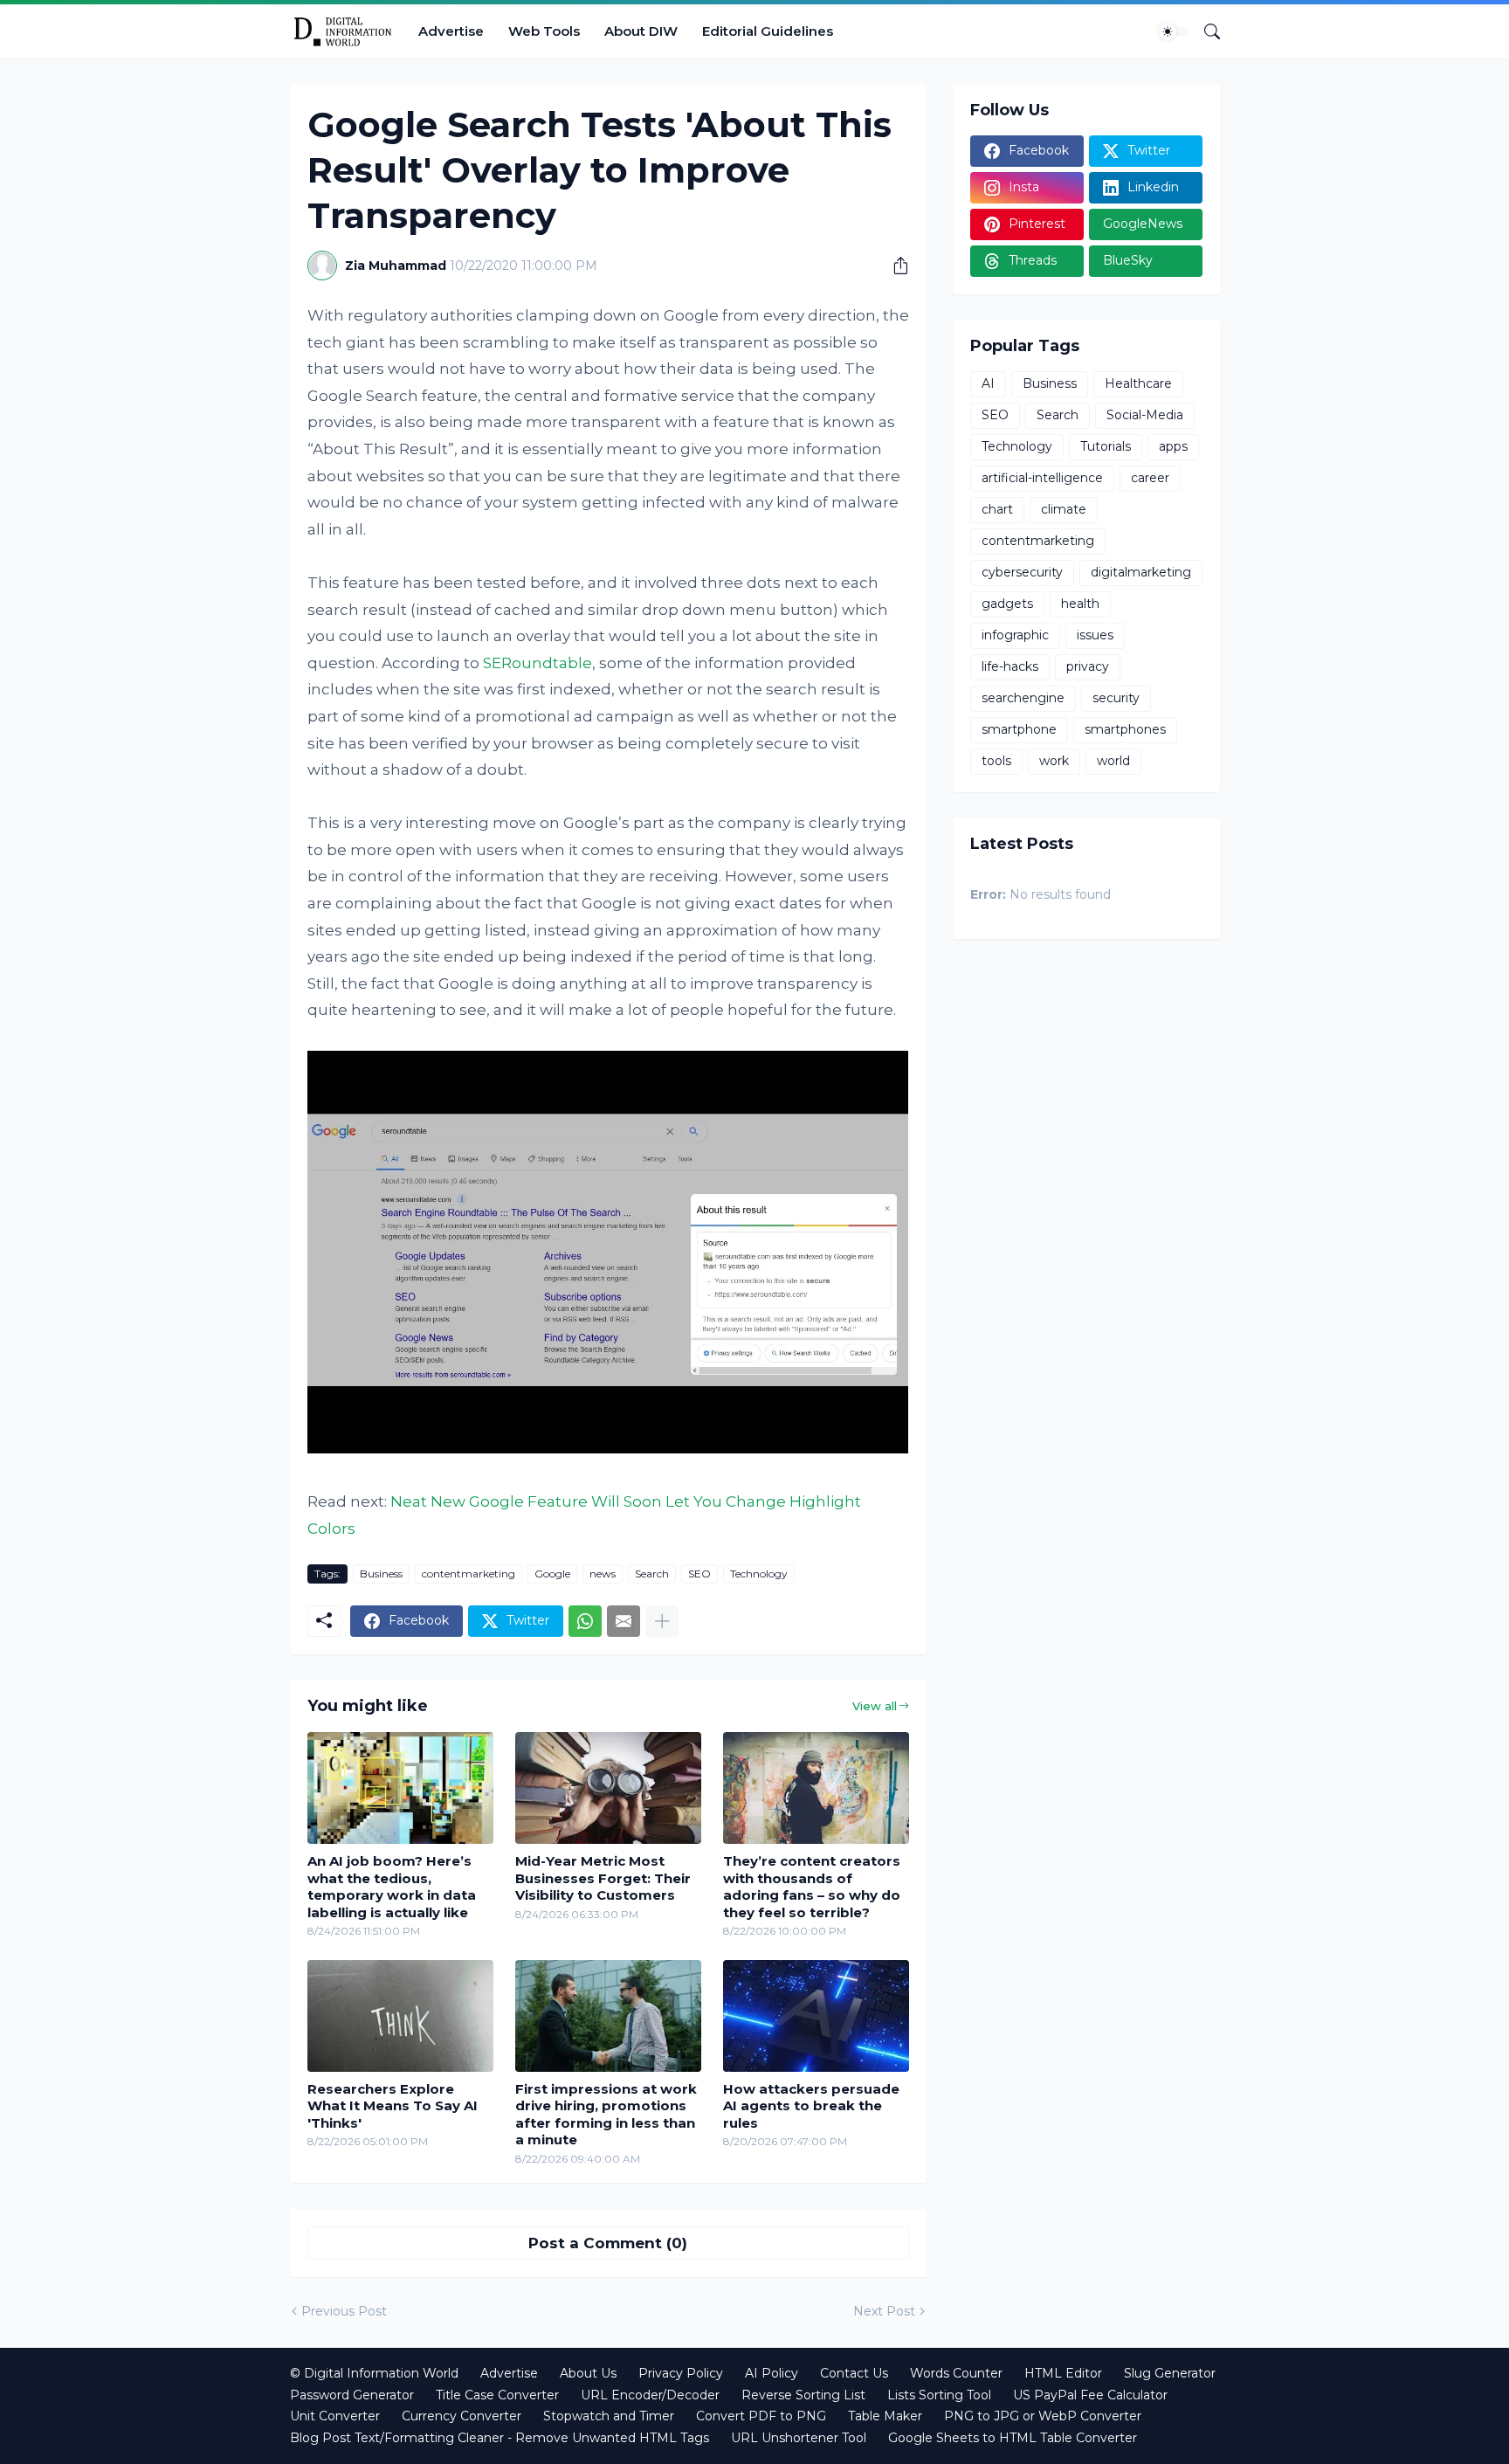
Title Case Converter (497, 2395)
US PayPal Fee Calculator (1090, 2395)
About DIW (641, 31)
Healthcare (1138, 383)
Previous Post (344, 2311)
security (1116, 698)
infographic (1015, 635)
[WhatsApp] (585, 1621)
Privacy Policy (681, 2373)
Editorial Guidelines (768, 31)
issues (1095, 635)
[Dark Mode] (1174, 31)
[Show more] (662, 1621)
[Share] (894, 266)
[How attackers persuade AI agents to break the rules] (816, 2016)
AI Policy (772, 2373)
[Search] (1205, 31)
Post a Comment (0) (608, 2243)
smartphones (1125, 729)
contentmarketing (469, 1574)
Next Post (884, 2311)
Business (381, 1574)
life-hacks (1010, 666)
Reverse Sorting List (803, 2395)
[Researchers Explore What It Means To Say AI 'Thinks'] (400, 2016)
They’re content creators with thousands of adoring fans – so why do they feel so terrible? (812, 1887)
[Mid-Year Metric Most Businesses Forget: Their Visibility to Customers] (608, 1788)
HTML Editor (1063, 2373)
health (1080, 604)
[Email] (624, 1621)
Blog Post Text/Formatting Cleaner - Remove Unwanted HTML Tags (500, 2438)
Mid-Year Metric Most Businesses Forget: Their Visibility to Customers (603, 1878)
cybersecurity (1022, 572)
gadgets (1007, 604)
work (1054, 761)
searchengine (1023, 698)
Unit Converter (335, 2416)
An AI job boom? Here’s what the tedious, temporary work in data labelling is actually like (392, 1887)
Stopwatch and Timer (609, 2416)
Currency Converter (462, 2416)
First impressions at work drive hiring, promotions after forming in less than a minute (606, 2115)
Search (652, 1574)
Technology (759, 1574)
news (603, 1574)
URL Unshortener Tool (799, 2438)
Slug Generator (1170, 2373)
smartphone (1019, 729)
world (1113, 761)
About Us (588, 2373)
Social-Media (1145, 415)
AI (988, 383)
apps (1173, 446)
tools (996, 761)
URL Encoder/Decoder (650, 2395)
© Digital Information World (374, 2373)
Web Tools (544, 31)
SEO (699, 1574)
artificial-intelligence (1042, 478)
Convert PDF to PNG (761, 2416)
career (1150, 478)
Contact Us (854, 2373)
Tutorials (1106, 446)
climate (1064, 509)
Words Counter (956, 2373)
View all (875, 1706)
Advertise (451, 31)
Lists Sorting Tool (939, 2395)
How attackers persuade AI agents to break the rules (811, 2106)
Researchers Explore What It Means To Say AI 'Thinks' (393, 2106)
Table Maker (885, 2416)
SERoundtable (537, 663)
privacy (1088, 666)
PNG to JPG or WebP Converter (1043, 2416)
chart (997, 509)
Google (552, 1574)
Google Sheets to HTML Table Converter (1013, 2438)
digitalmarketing (1141, 572)
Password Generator (352, 2395)
